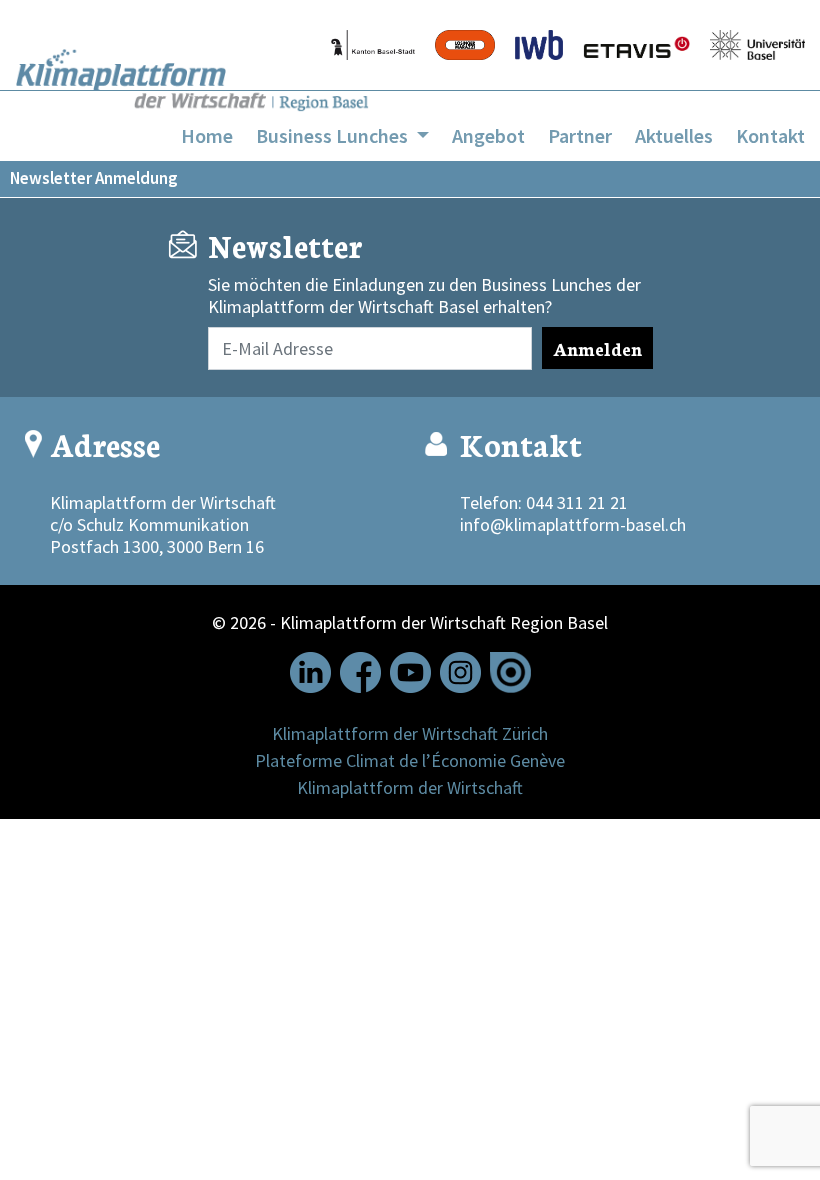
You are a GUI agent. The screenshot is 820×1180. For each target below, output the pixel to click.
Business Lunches (334, 135)
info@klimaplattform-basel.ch (573, 524)
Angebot (488, 135)
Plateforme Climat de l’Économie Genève (410, 760)
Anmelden (597, 348)
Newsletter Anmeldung (94, 178)
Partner (580, 135)
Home (207, 135)
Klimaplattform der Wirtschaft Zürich (410, 733)
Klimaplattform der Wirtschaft (410, 787)
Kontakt (770, 135)
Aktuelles (674, 135)
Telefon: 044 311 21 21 (544, 502)
